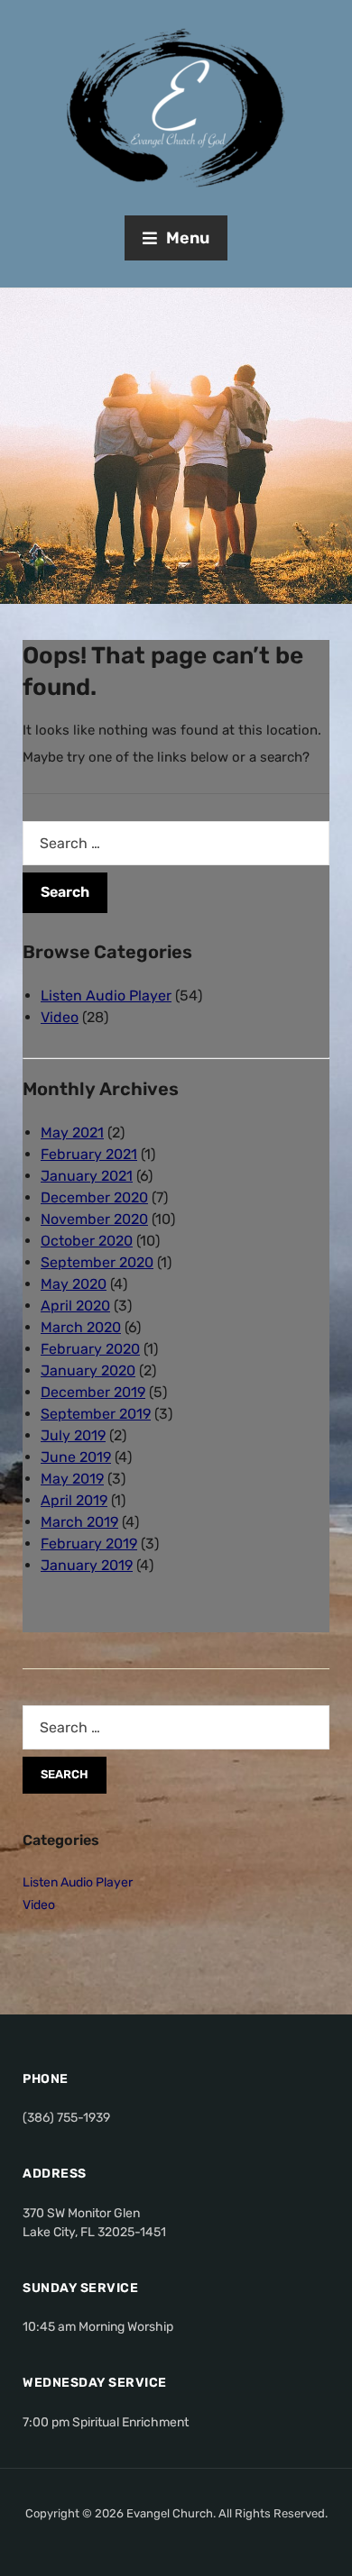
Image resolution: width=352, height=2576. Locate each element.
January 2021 (87, 1176)
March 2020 (81, 1327)
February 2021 (89, 1154)
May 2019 (72, 1479)
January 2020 (88, 1370)
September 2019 (96, 1414)
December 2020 (94, 1197)
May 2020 (74, 1284)
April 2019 (74, 1500)
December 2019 (93, 1392)
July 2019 (73, 1435)
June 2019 (76, 1457)
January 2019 (87, 1565)
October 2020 (87, 1241)
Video (60, 1017)
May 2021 (72, 1133)
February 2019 (89, 1544)
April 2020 (75, 1306)
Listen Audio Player (106, 996)
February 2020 (90, 1349)
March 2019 (79, 1522)
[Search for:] (176, 843)
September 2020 (97, 1262)
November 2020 (94, 1219)
